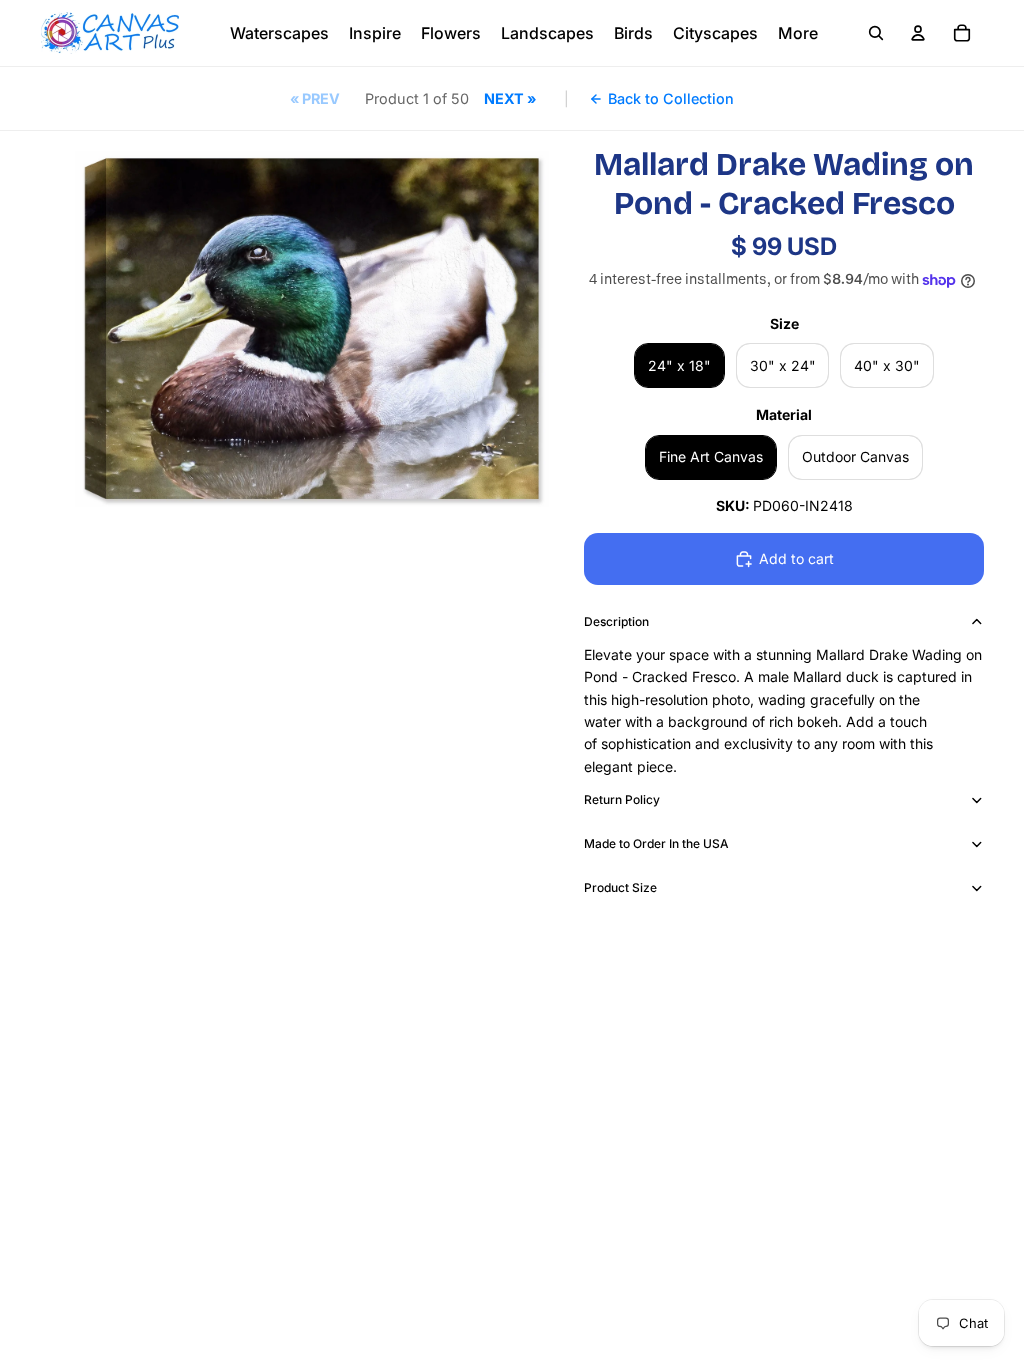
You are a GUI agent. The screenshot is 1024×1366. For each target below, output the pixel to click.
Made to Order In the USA (656, 843)
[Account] (918, 33)
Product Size (620, 887)
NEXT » (510, 98)
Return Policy (622, 799)
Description (616, 621)
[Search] (876, 33)
